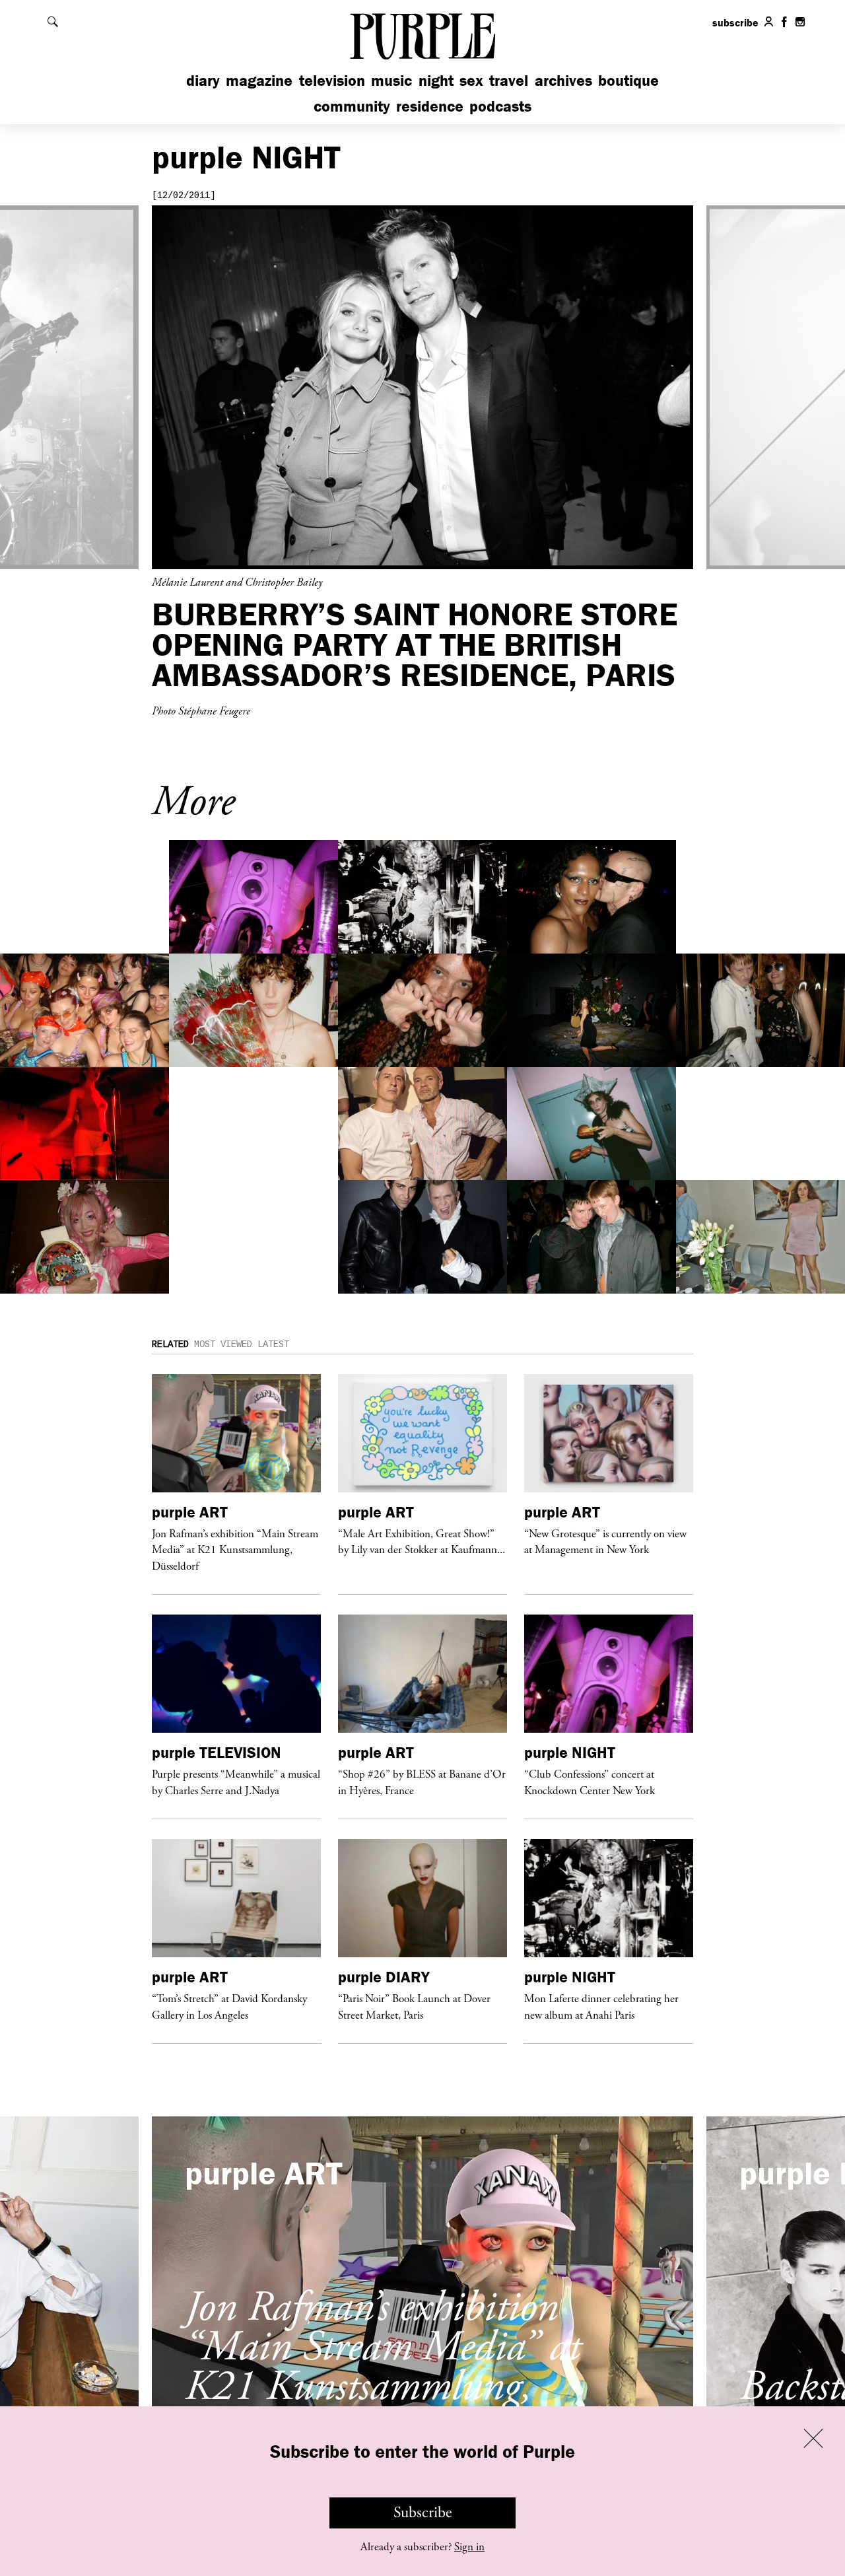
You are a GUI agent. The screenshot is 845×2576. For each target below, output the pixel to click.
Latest (273, 1344)
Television (332, 80)
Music (391, 80)
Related (170, 1344)
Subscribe (423, 2513)
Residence (430, 106)
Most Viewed (223, 1344)
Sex (471, 80)
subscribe (735, 22)
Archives (563, 80)
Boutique (628, 80)
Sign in (469, 2547)
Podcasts (500, 106)
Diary (203, 80)
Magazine (259, 80)
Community (352, 106)
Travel (509, 80)
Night (436, 80)
